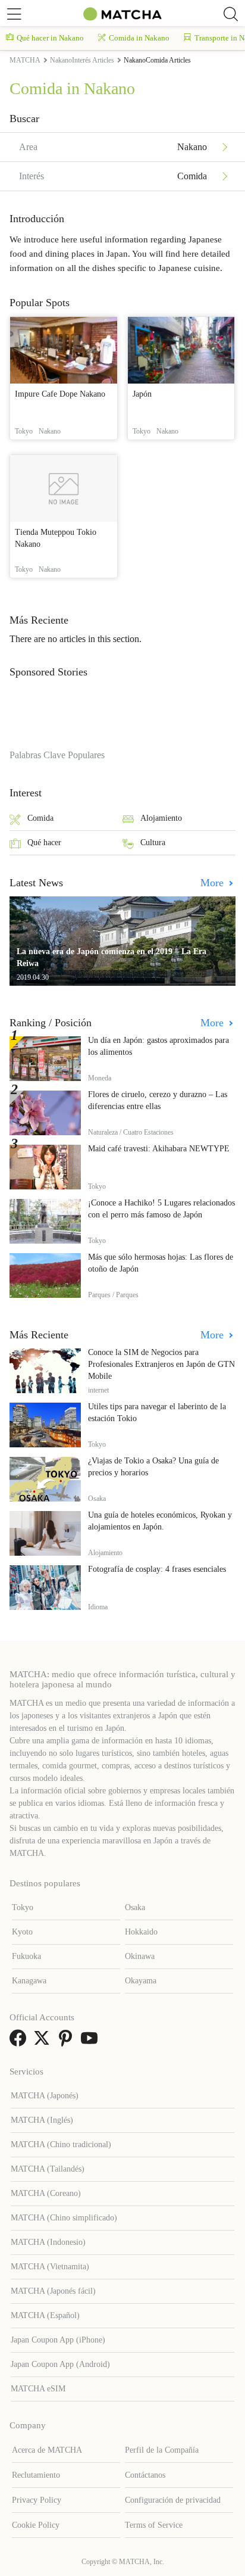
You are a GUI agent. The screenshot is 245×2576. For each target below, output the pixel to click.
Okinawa (140, 1956)
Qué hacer (44, 842)
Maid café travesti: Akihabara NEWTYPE (159, 1149)
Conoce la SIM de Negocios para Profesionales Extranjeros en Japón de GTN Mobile (161, 1364)
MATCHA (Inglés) (42, 2120)
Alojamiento (161, 818)
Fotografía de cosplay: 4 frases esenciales (157, 1569)
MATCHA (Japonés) (45, 2096)
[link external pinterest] (68, 2042)
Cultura (153, 842)
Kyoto (22, 1932)
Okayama (141, 1981)
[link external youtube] (92, 2042)
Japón (142, 394)
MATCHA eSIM (38, 2389)
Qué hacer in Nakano (50, 38)
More (213, 883)
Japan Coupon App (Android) (60, 2364)
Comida (40, 818)
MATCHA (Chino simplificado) (64, 2218)
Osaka (135, 1907)
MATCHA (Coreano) (46, 2193)
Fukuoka (26, 1956)
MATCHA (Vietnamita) (50, 2267)
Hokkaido (141, 1932)
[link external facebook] (20, 2042)
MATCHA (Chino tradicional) (61, 2144)
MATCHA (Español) (45, 2315)
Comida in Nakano (139, 38)
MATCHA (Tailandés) (48, 2169)
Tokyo (23, 1907)
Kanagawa (29, 1981)
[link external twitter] (44, 2042)
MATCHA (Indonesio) (48, 2242)
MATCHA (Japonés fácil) (53, 2291)
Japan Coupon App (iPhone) (58, 2340)
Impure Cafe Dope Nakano (60, 394)
